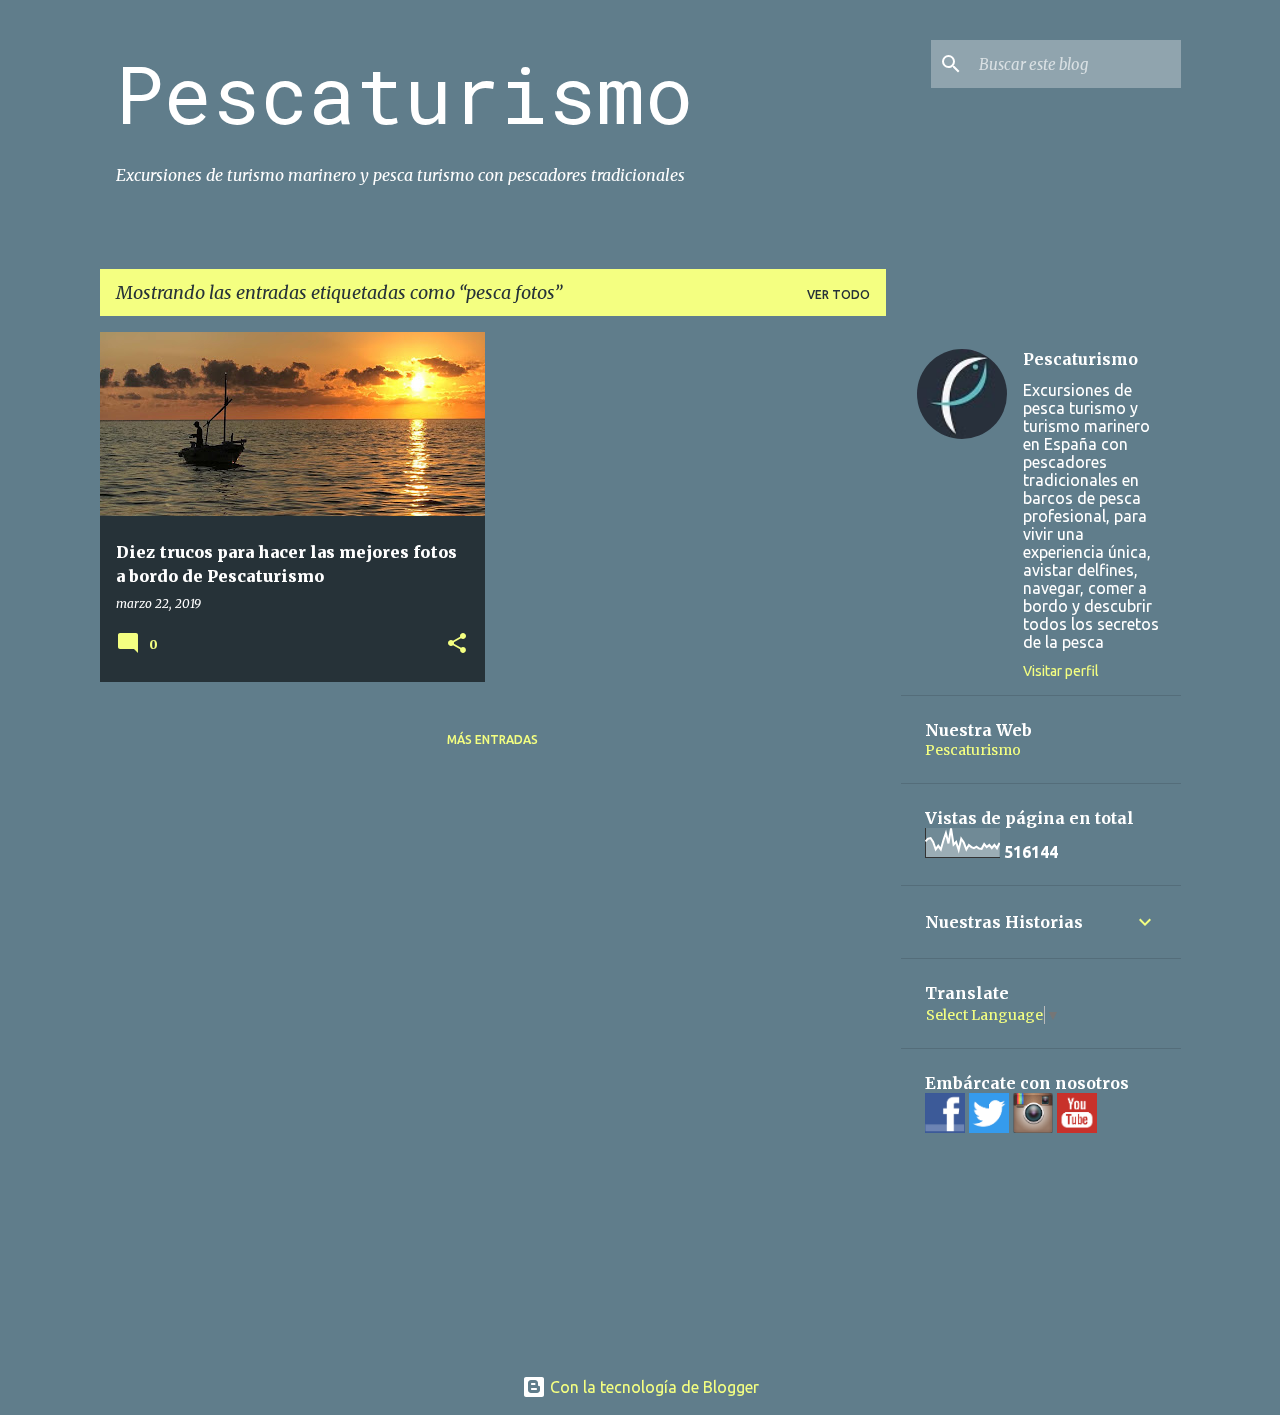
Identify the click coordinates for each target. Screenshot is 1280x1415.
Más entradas (492, 739)
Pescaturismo (404, 93)
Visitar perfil (1061, 671)
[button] (457, 644)
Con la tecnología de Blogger (652, 1387)
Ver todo (838, 294)
